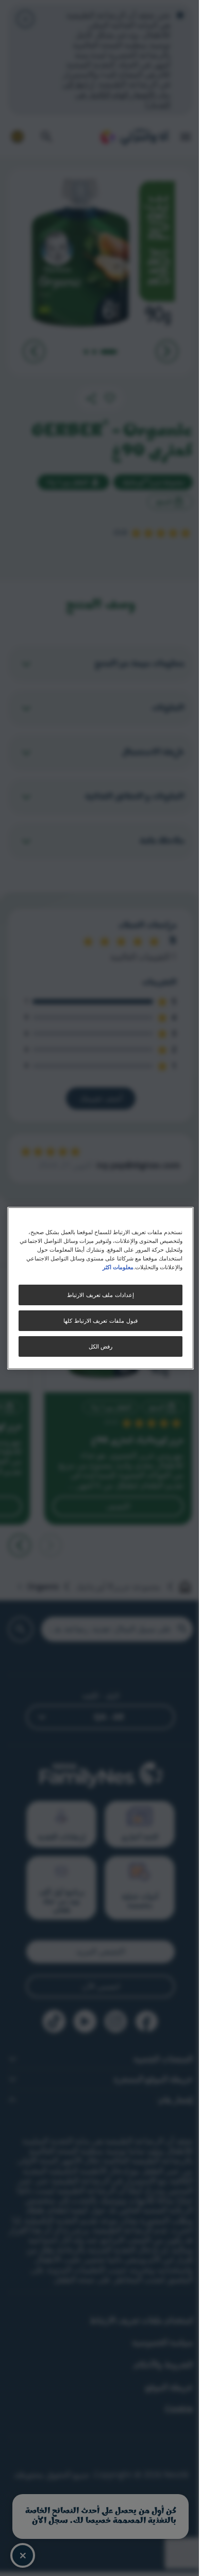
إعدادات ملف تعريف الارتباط (100, 1295)
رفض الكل (101, 1346)
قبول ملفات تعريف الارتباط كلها (100, 1320)
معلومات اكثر (118, 1267)
